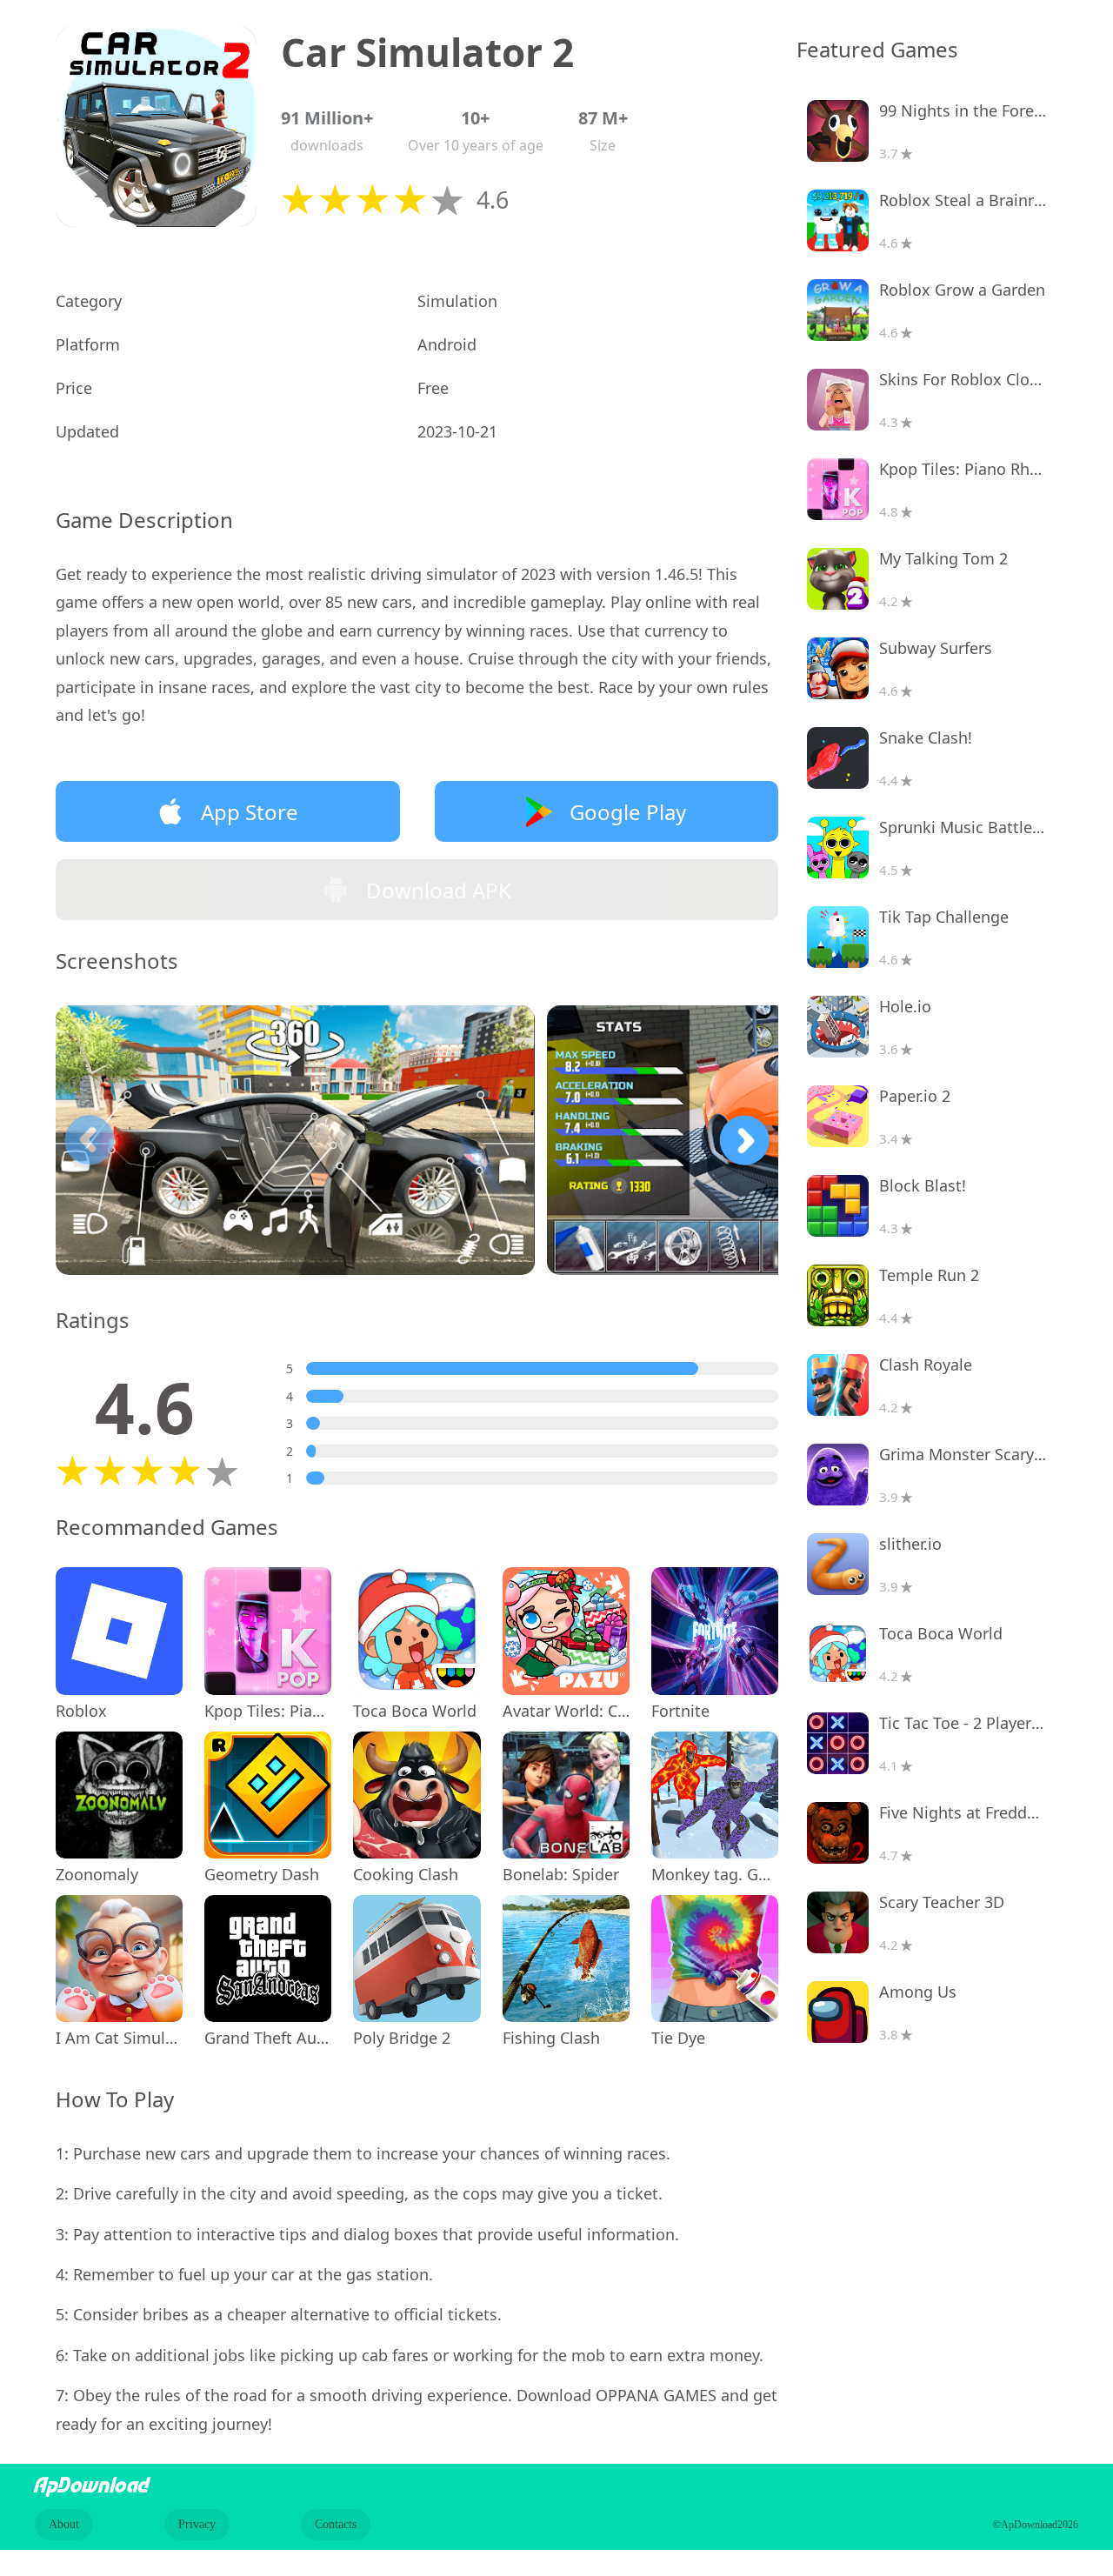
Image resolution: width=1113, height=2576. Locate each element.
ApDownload (92, 2486)
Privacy (197, 2524)
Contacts (336, 2524)
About (64, 2524)
